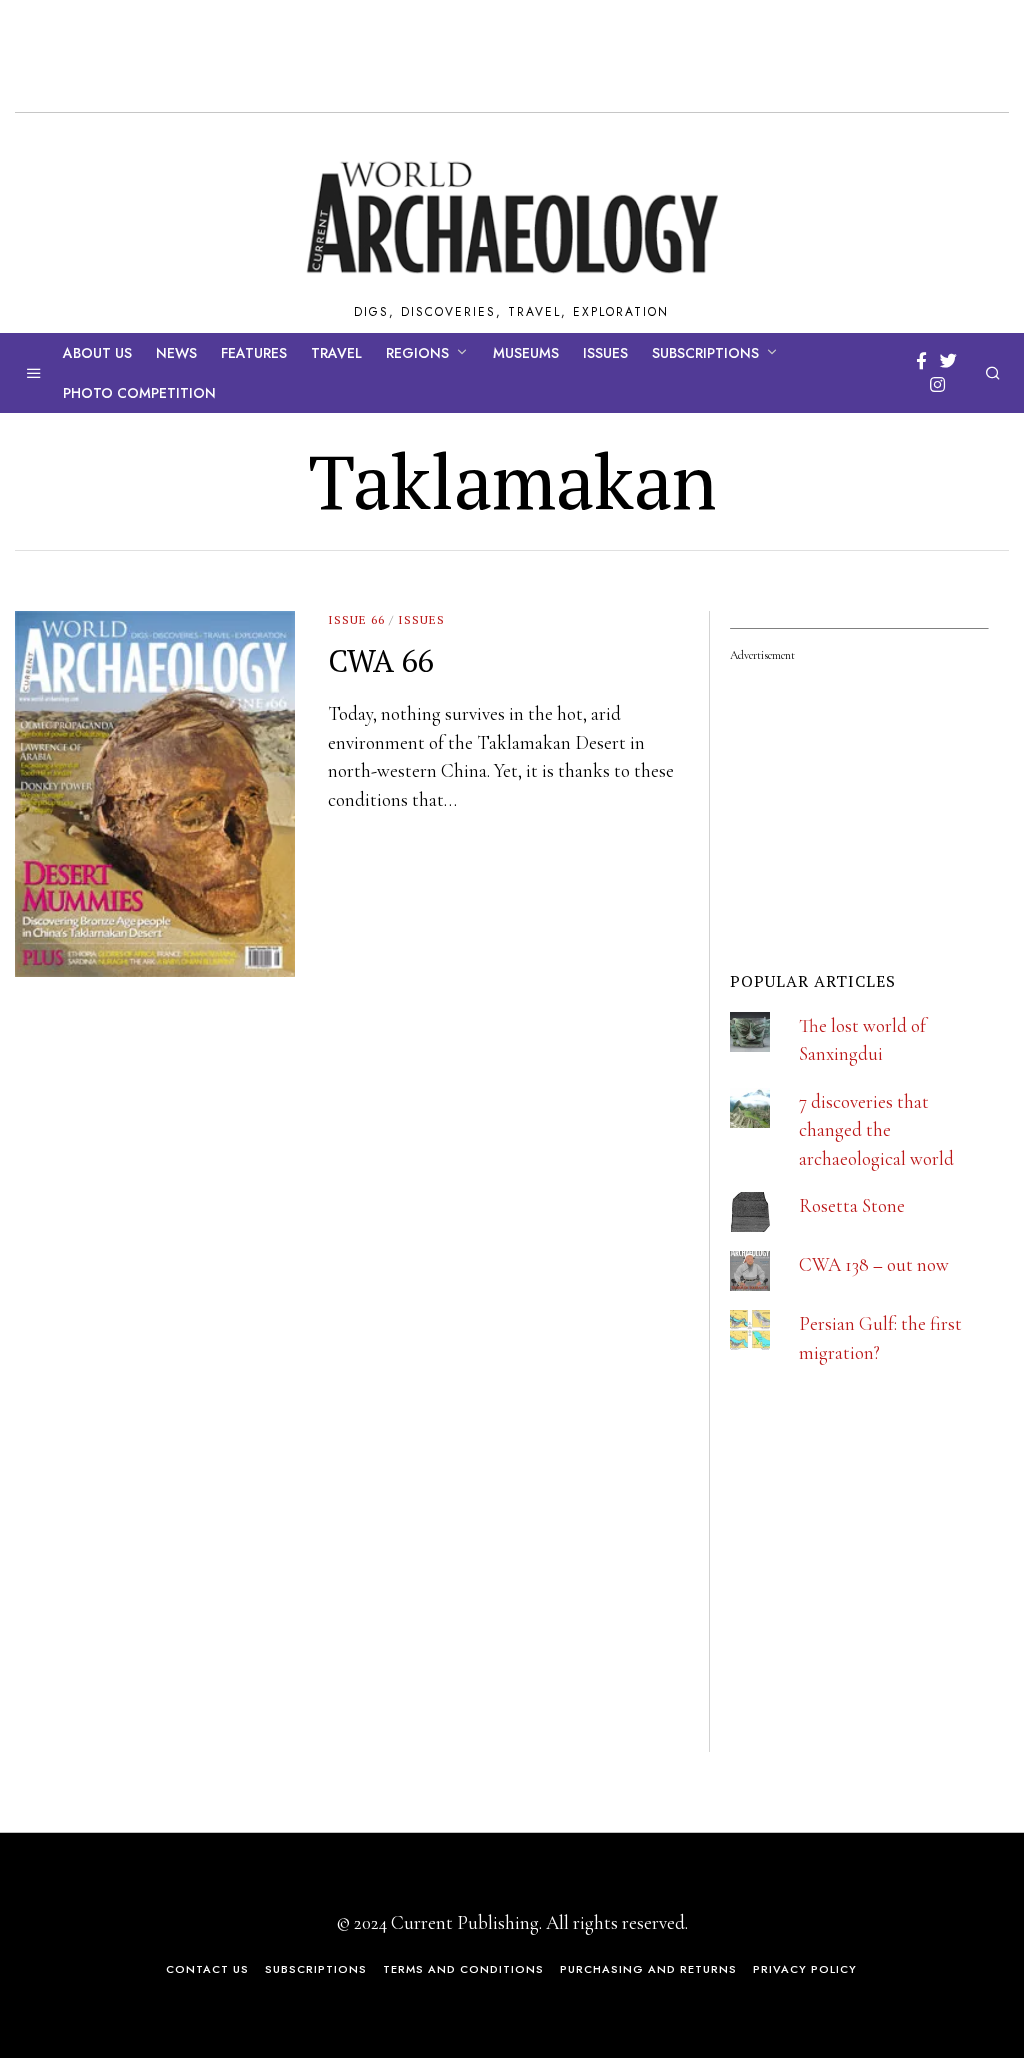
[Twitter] (948, 361)
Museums (526, 353)
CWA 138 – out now (874, 1264)
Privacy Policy (805, 1969)
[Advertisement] (877, 1619)
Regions (417, 353)
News (176, 353)
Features (254, 353)
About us (97, 353)
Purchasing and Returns (648, 1969)
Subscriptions (705, 353)
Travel (336, 353)
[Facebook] (921, 361)
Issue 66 (356, 619)
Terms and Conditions (463, 1969)
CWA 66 (380, 660)
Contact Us (207, 1969)
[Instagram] (937, 385)
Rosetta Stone (852, 1205)
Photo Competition (139, 393)
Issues (605, 353)
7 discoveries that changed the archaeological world (876, 1130)
